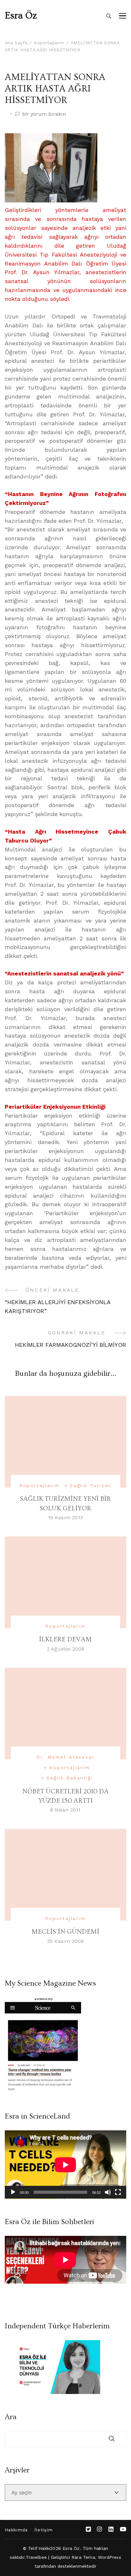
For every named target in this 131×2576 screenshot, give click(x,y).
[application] (65, 2165)
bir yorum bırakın (44, 114)
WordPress (110, 2557)
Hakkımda (16, 2530)
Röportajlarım (40, 1485)
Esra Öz (21, 16)
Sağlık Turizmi (91, 1485)
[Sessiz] (108, 2192)
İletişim (44, 2530)
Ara (11, 2417)
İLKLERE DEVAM (65, 1639)
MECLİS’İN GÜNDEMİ (65, 1932)
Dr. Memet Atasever (65, 1757)
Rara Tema (83, 2557)
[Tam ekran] (118, 2192)
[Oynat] (13, 2192)
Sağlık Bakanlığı (70, 1778)
